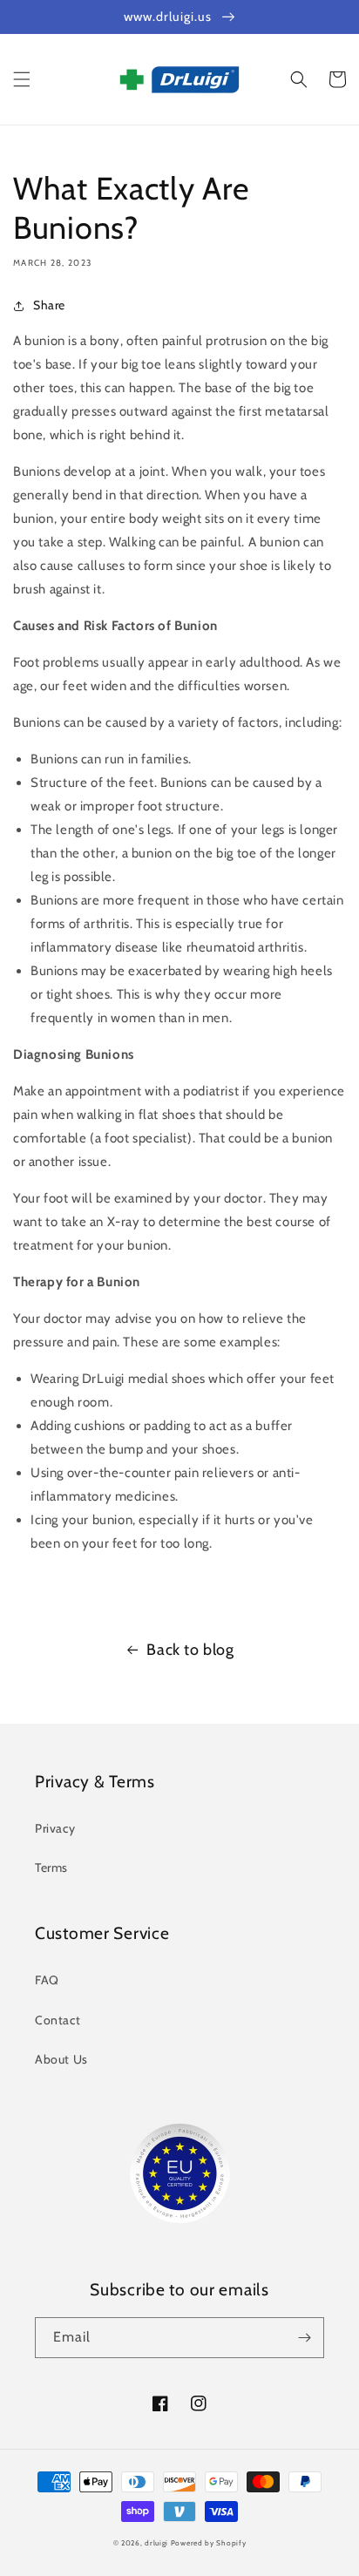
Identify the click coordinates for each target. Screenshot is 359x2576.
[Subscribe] (304, 2338)
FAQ (47, 1980)
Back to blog (190, 1650)
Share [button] (49, 305)
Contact (58, 2020)
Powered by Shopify (209, 2543)
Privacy (55, 1828)
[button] (22, 79)
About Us (61, 2059)
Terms (51, 1868)
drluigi (156, 2543)
